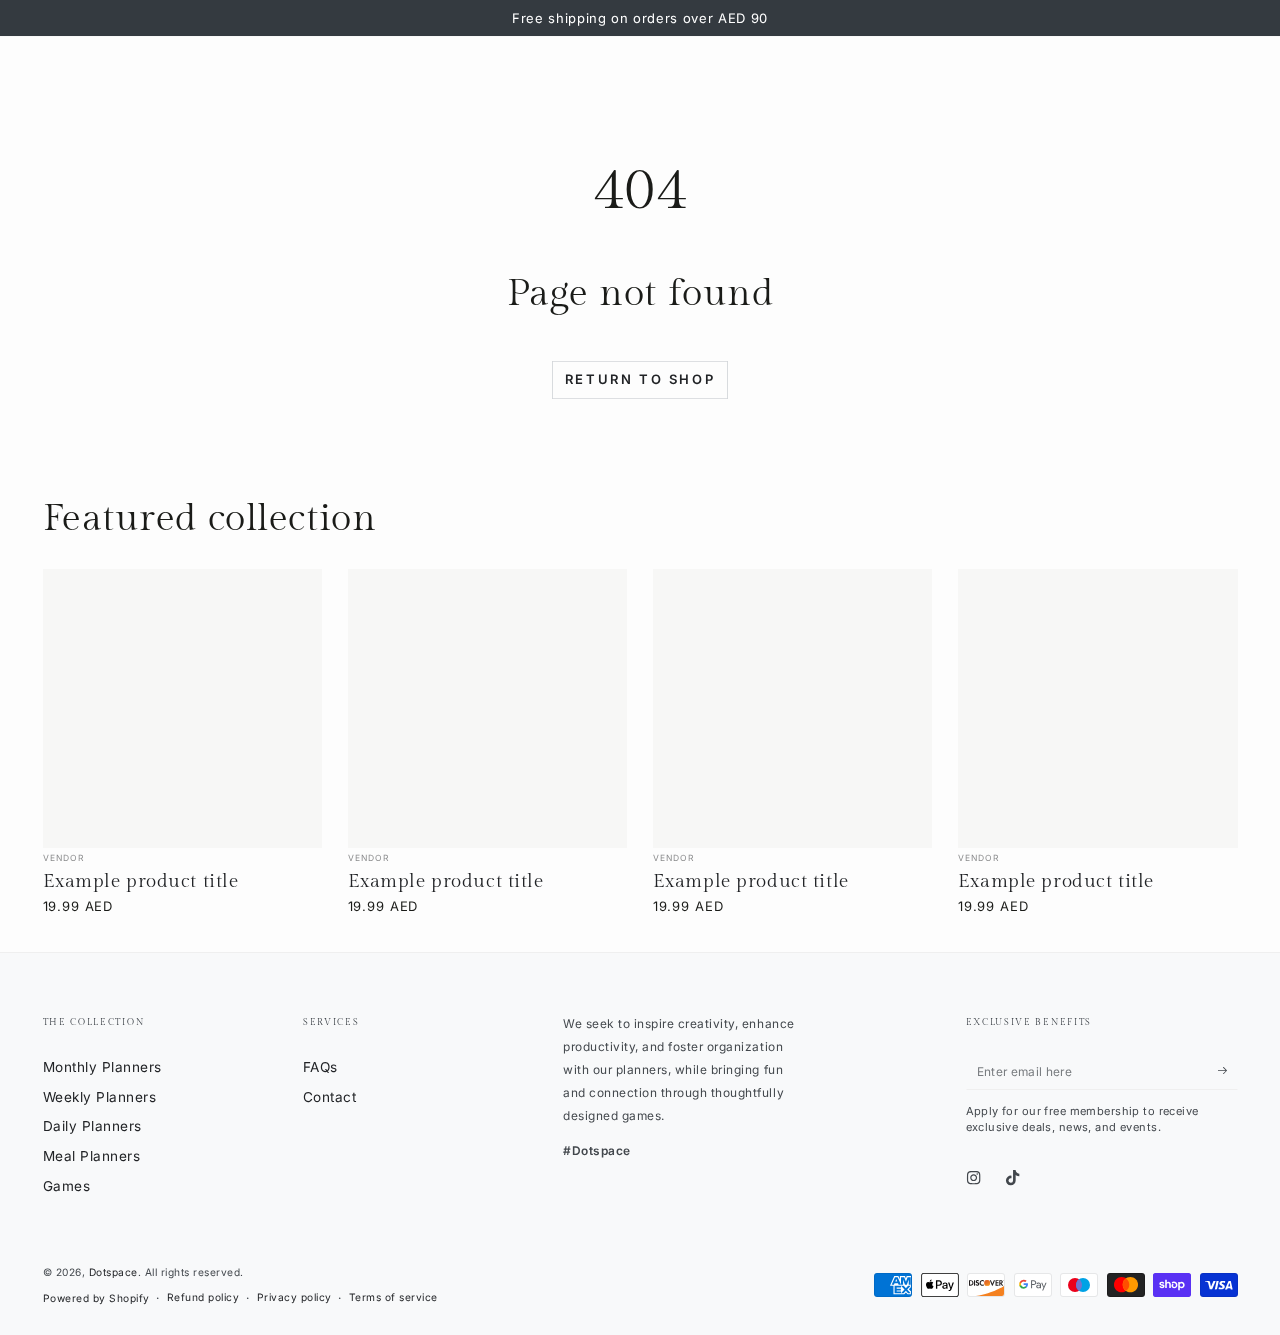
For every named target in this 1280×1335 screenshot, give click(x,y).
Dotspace (113, 1272)
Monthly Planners (102, 1067)
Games (67, 1186)
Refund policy (203, 1297)
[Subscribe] (1228, 1070)
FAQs (320, 1067)
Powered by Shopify (96, 1298)
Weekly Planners (100, 1097)
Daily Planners (92, 1126)
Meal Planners (92, 1156)
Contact (330, 1097)
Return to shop (640, 379)
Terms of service (393, 1297)
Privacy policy (294, 1297)
